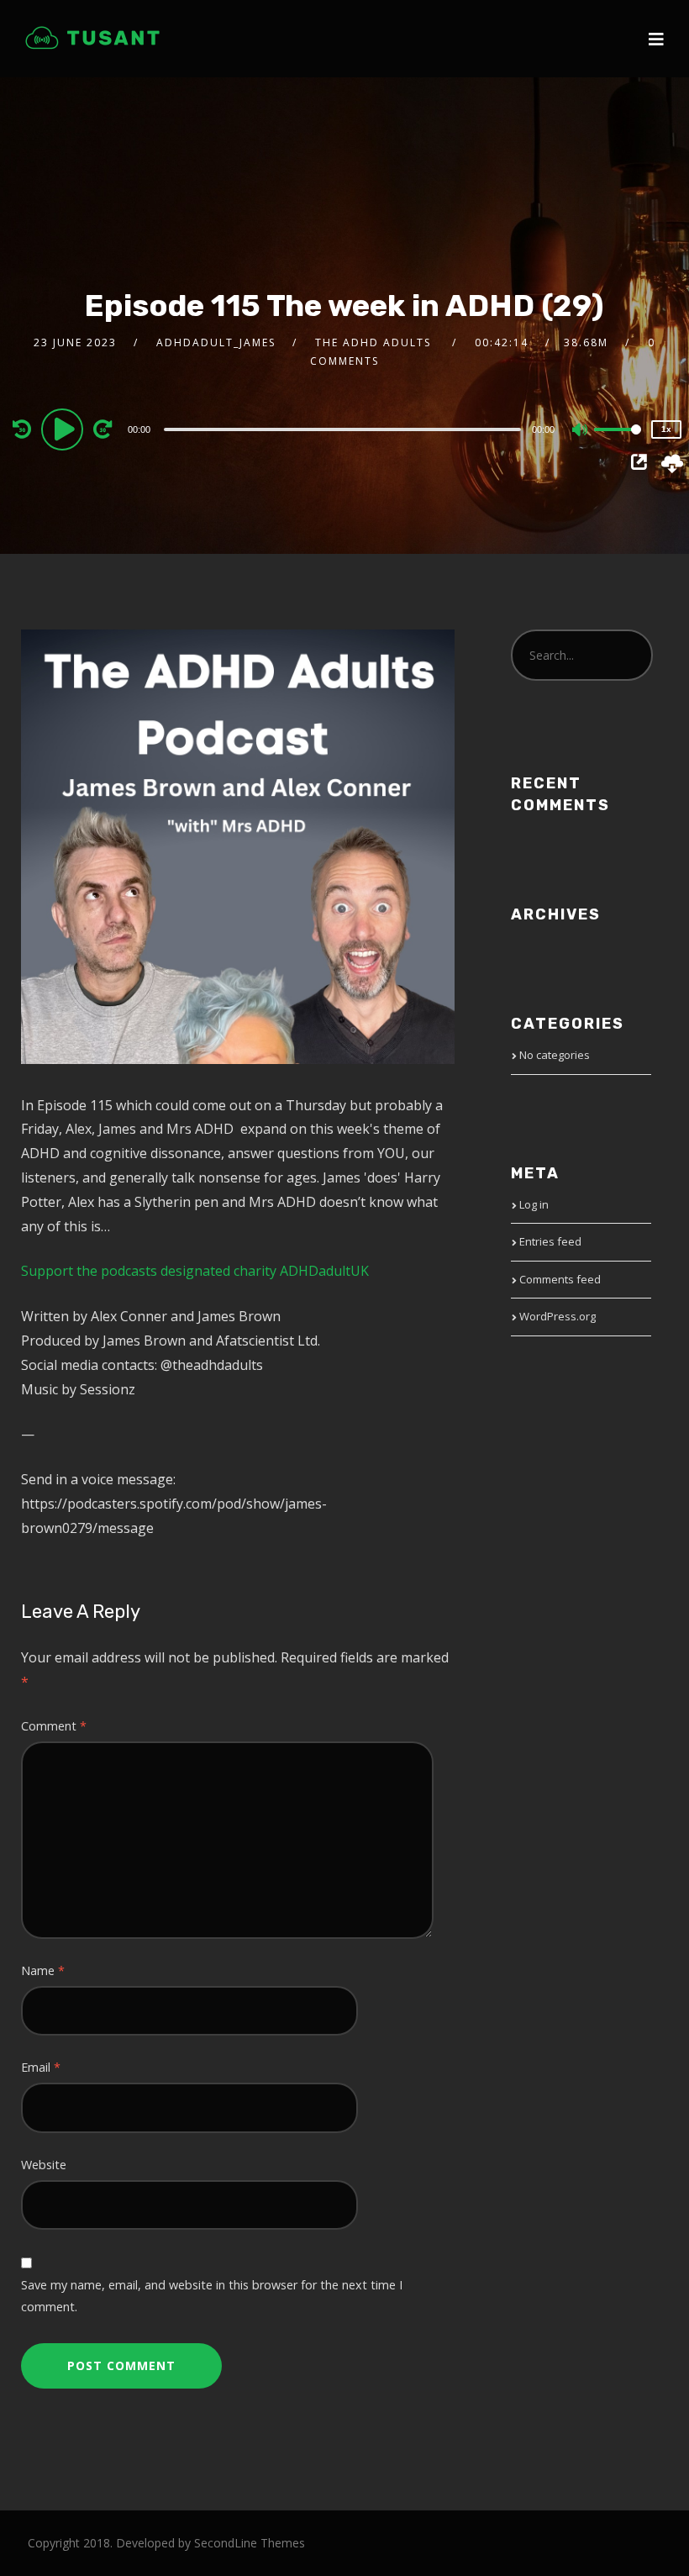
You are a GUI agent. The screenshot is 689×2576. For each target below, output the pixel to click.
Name (43, 1970)
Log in (534, 1204)
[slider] (618, 443)
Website (44, 2165)
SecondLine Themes (250, 2543)
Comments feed (560, 1279)
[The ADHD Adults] (92, 38)
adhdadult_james (216, 342)
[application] (345, 429)
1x (666, 429)
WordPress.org (558, 1316)
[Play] (65, 429)
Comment (54, 1726)
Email (41, 2067)
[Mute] (581, 431)
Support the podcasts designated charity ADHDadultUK (195, 1271)
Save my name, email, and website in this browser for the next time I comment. (212, 2296)
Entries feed (550, 1241)
